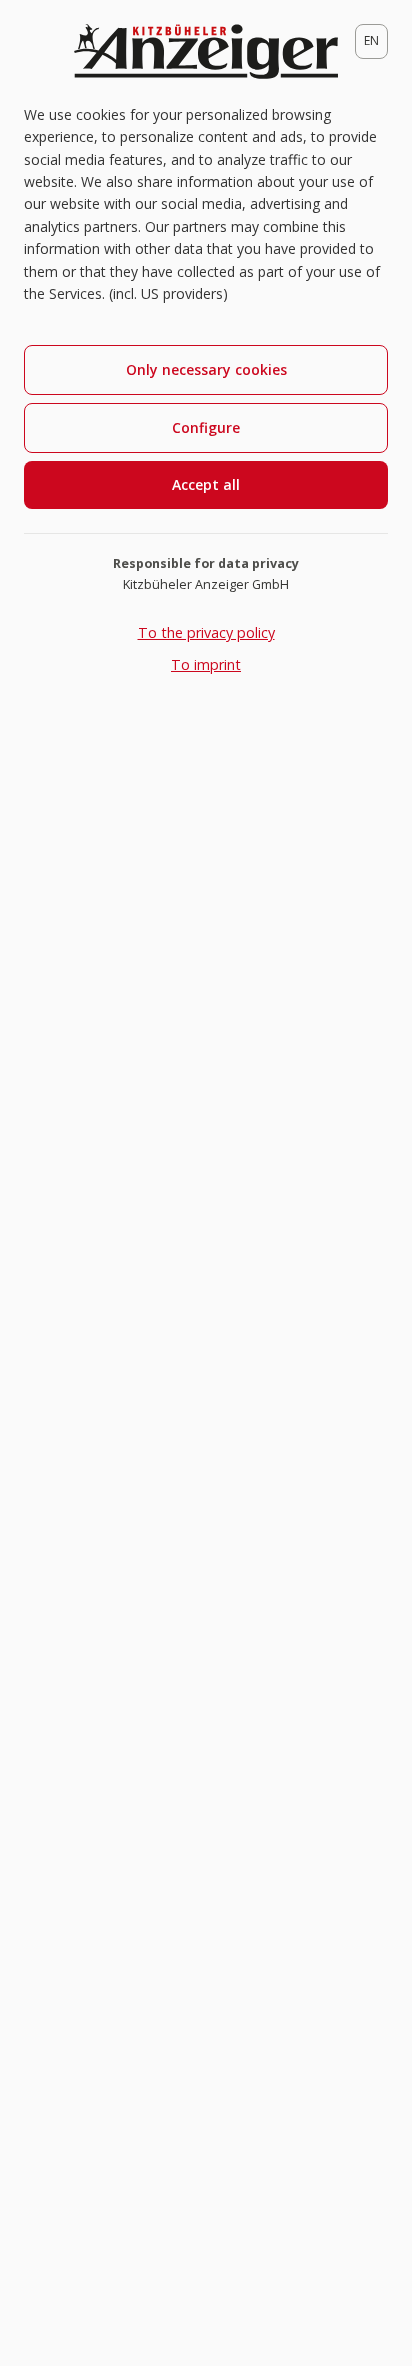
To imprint (206, 664)
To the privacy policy (206, 632)
